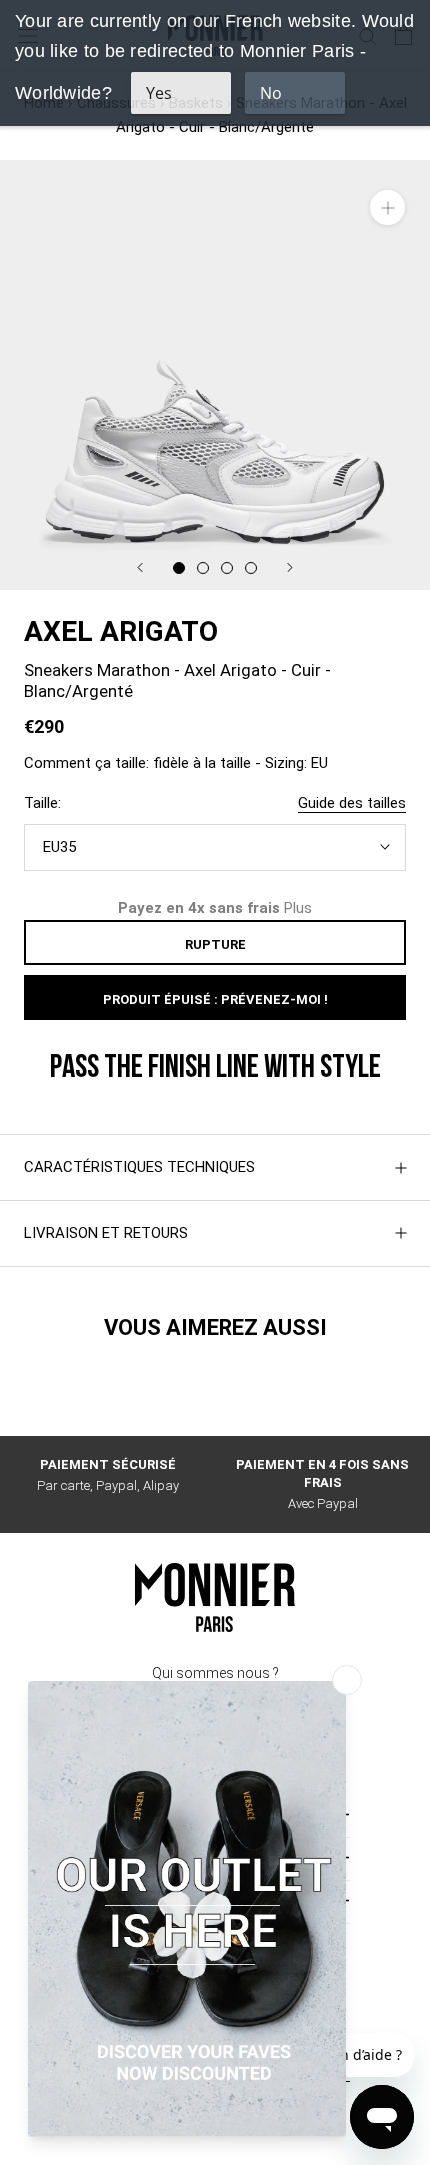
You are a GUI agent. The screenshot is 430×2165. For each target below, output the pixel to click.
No (271, 93)
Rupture (215, 944)
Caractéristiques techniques (139, 1167)
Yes (159, 93)
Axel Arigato (121, 631)
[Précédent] (140, 567)
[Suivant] (290, 567)
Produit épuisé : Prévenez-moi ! (215, 999)
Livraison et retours (106, 1233)
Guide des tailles (352, 803)
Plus (298, 908)
